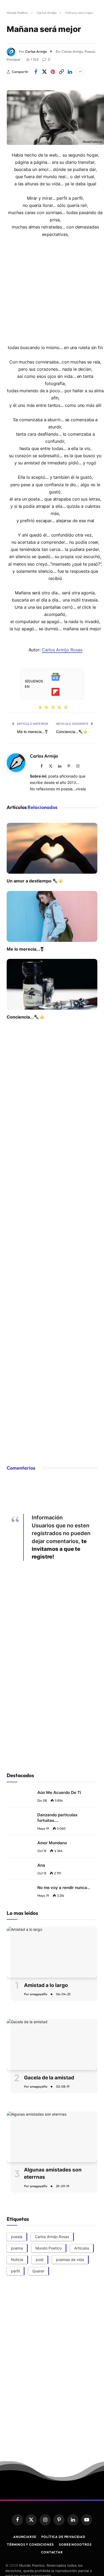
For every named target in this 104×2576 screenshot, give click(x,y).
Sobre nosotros (75, 2544)
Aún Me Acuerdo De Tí (59, 1792)
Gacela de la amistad (49, 2078)
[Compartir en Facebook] (36, 72)
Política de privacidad (63, 2537)
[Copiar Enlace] (61, 72)
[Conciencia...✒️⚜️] (52, 984)
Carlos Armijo (47, 13)
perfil (15, 2271)
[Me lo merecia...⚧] (52, 916)
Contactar (52, 2552)
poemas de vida (70, 2260)
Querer (38, 2271)
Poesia (90, 51)
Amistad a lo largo (46, 1985)
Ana (41, 1865)
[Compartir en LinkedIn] (70, 72)
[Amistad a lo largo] (52, 1952)
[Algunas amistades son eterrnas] (52, 2137)
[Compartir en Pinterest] (53, 72)
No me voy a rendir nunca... (64, 1888)
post (40, 2260)
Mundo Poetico (49, 2248)
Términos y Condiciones (30, 2544)
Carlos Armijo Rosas (62, 650)
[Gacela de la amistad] (52, 2044)
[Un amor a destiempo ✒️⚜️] (52, 848)
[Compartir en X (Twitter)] (44, 72)
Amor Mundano (52, 1843)
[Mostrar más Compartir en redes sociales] (80, 72)
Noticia (17, 2260)
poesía (17, 2237)
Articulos (82, 2248)
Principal (13, 59)
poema (17, 2248)
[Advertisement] (52, 290)
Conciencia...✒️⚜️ (72, 732)
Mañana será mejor (44, 29)
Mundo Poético (17, 13)
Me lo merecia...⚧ (33, 732)
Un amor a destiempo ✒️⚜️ (35, 881)
